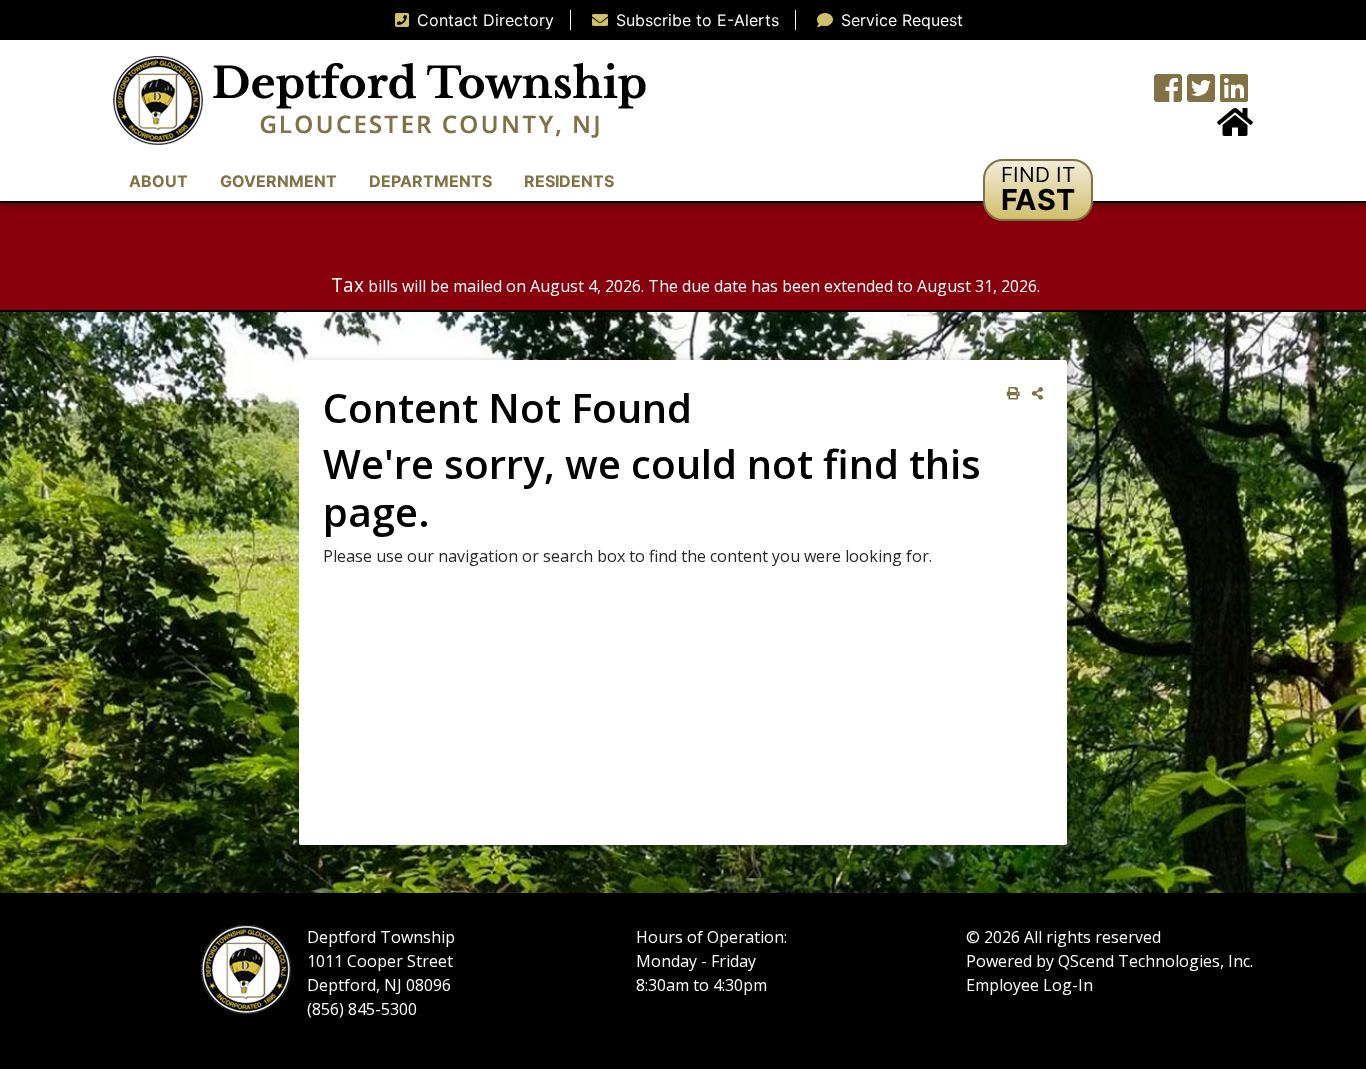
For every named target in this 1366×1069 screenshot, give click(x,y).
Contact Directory (485, 20)
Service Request (902, 20)
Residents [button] (569, 181)
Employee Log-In (1029, 985)
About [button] (158, 181)
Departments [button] (430, 181)
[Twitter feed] (1201, 94)
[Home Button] (1235, 128)
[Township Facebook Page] (1168, 94)
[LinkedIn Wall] (1234, 94)
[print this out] (1009, 393)
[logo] (379, 99)
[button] (1038, 190)
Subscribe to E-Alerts (697, 20)
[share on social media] (1033, 393)
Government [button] (278, 181)
